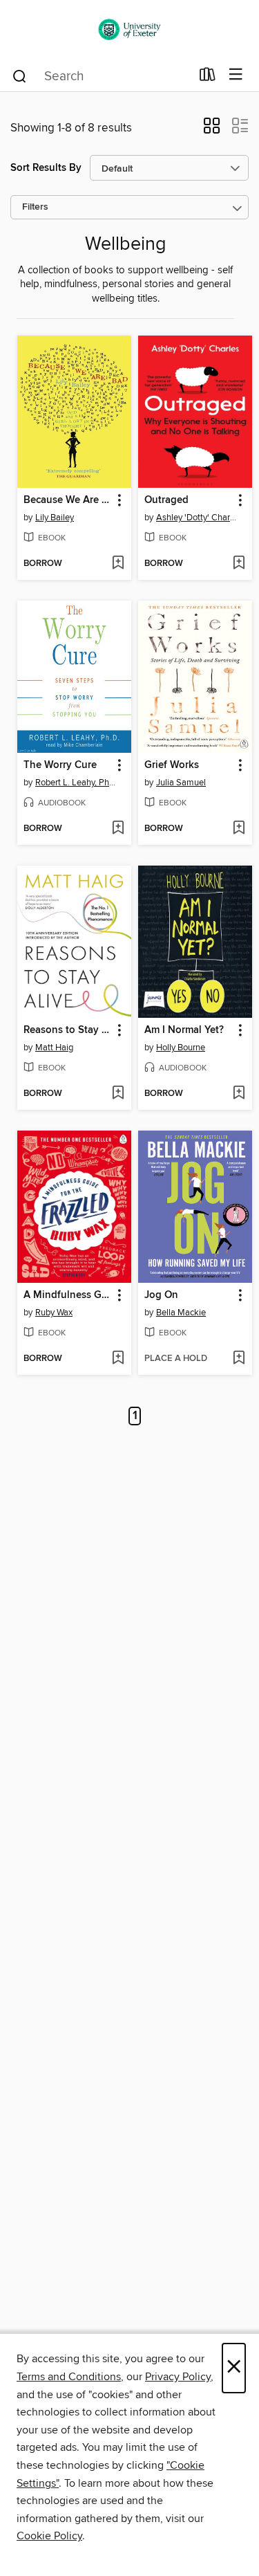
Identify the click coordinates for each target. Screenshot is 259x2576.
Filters (35, 207)
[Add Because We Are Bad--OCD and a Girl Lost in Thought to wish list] (118, 564)
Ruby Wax (54, 1313)
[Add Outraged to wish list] (239, 564)
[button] (212, 130)
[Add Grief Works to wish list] (239, 829)
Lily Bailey (55, 518)
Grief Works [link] (172, 765)
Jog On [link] (161, 1295)
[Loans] (208, 77)
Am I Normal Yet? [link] (184, 1030)
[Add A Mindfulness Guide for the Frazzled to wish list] (118, 1359)
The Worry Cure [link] (60, 765)
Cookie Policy (49, 2536)
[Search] (20, 75)
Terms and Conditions (69, 2377)
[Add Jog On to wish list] (239, 1359)
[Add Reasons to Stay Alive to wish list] (118, 1094)
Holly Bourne (181, 1048)
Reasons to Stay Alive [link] (68, 1030)
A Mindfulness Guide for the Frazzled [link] (68, 1295)
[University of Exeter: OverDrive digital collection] (129, 29)
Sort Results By (46, 168)
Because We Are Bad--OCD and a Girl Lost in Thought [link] (68, 500)
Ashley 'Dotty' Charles (197, 518)
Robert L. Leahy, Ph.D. (76, 783)
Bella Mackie (181, 1313)
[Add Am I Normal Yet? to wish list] (239, 1094)
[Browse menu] (236, 75)
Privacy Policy (178, 2377)
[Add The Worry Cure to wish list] (118, 829)
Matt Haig (54, 1048)
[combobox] (101, 76)
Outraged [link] (166, 500)
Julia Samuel (181, 783)
